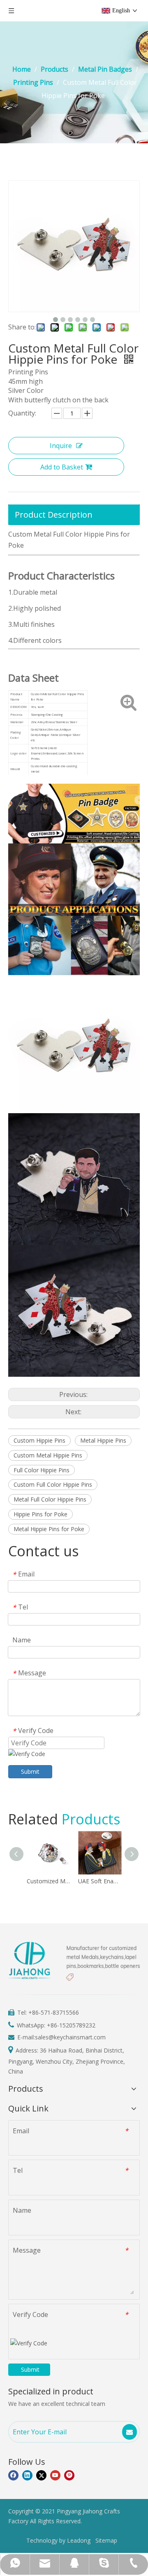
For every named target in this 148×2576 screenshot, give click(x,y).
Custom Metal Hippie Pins (48, 1455)
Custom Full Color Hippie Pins (53, 1484)
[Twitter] (41, 2475)
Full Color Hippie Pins (42, 1470)
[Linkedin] (27, 2475)
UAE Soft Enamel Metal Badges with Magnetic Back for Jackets (100, 1881)
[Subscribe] (129, 2432)
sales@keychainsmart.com (70, 2037)
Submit (30, 1771)
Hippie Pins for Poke (40, 1514)
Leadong (79, 2540)
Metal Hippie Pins (103, 1440)
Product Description (54, 515)
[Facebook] (13, 2475)
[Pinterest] (69, 2475)
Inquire (61, 446)
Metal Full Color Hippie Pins (50, 1499)
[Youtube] (55, 2475)
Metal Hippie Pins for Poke (49, 1529)
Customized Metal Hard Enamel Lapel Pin (48, 1881)
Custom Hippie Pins (39, 1440)
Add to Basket (62, 467)
